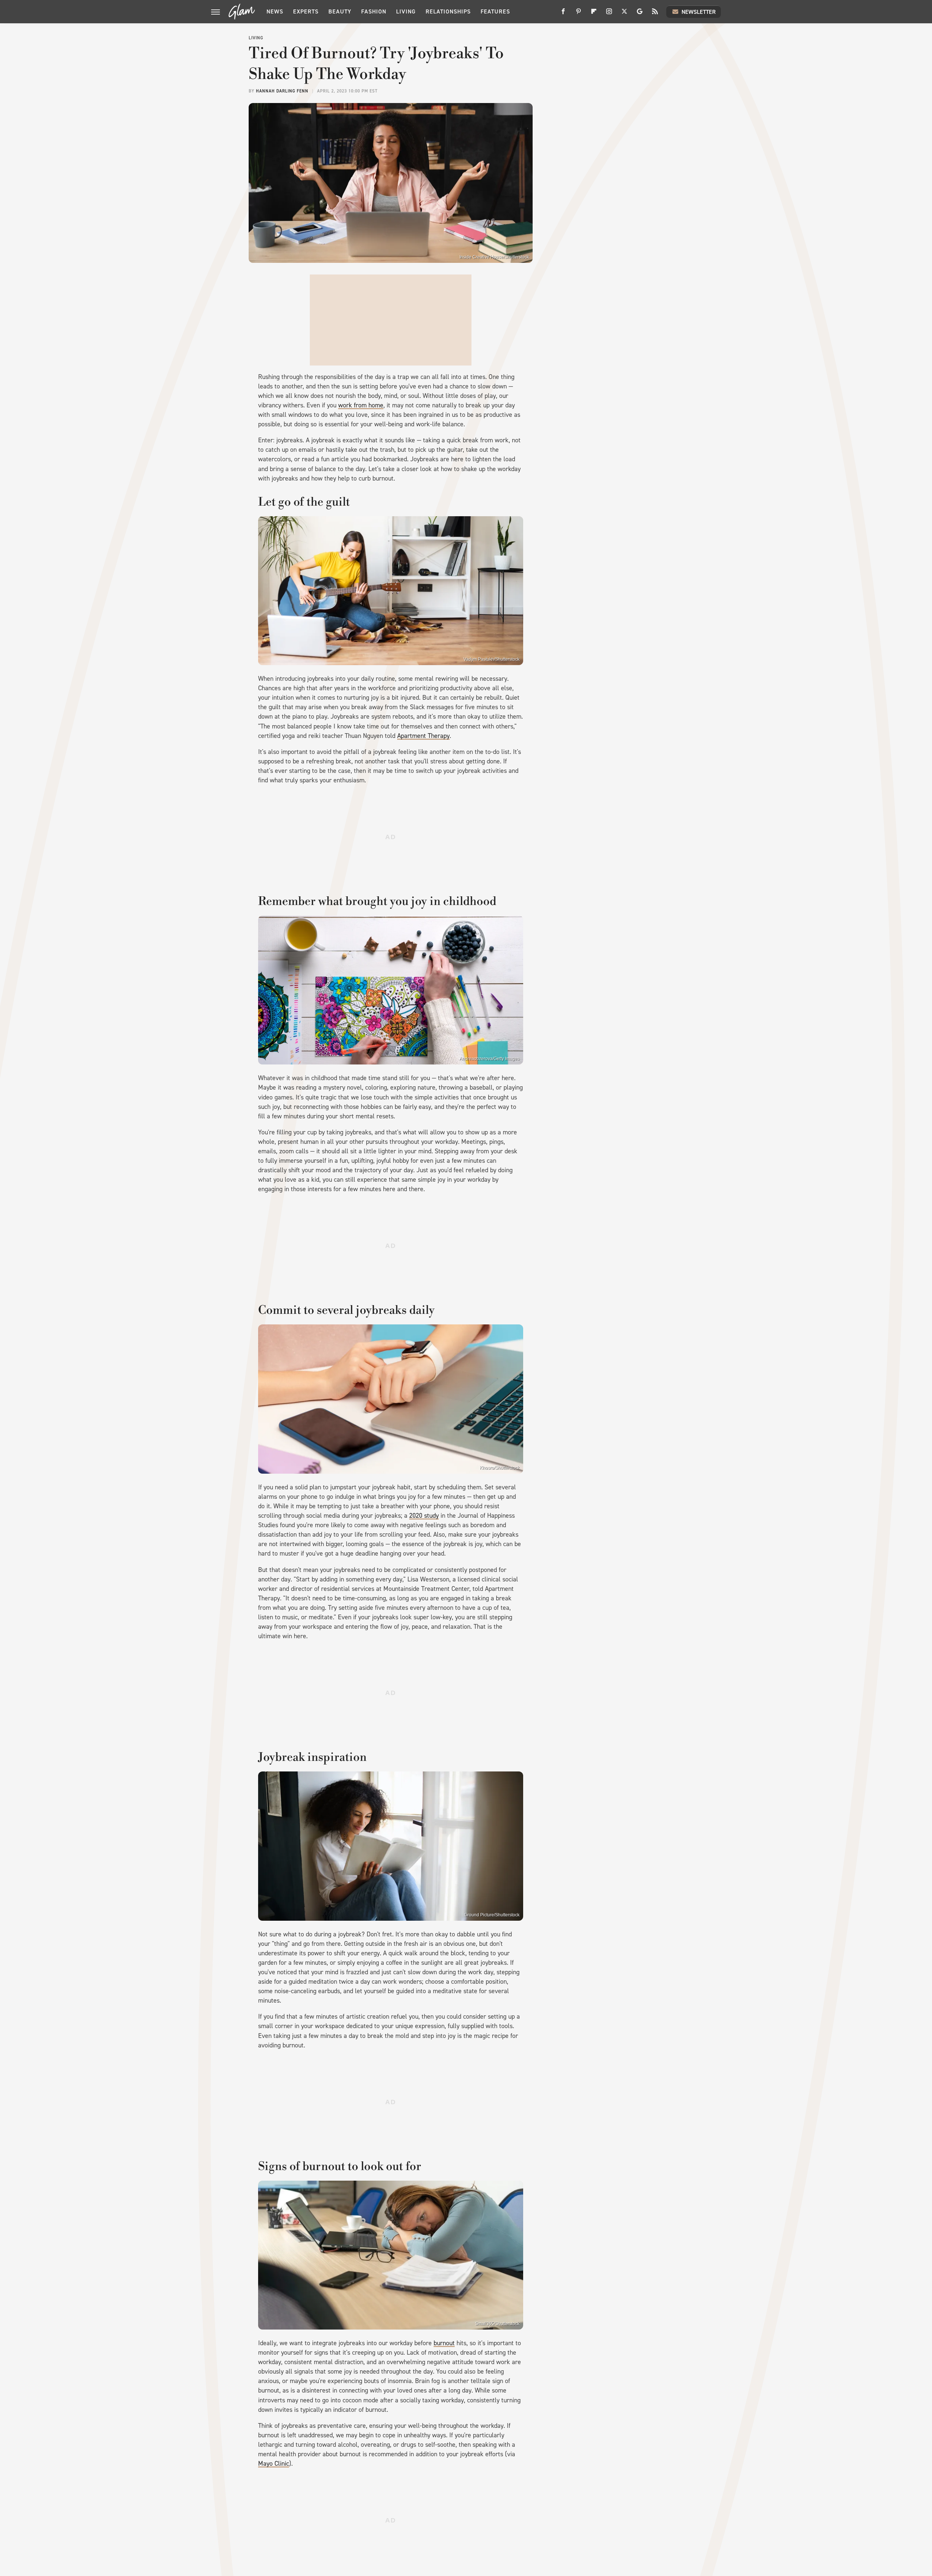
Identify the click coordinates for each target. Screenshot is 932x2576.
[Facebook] (563, 14)
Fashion (374, 11)
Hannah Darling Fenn (282, 91)
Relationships (448, 11)
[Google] (640, 14)
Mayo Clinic (274, 2464)
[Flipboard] (594, 14)
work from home (361, 405)
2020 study (424, 1516)
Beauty (340, 11)
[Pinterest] (578, 14)
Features (495, 11)
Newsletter (699, 12)
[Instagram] (609, 14)
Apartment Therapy (423, 736)
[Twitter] (624, 14)
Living (406, 11)
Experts (306, 11)
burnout (444, 2343)
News (275, 11)
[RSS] (655, 14)
